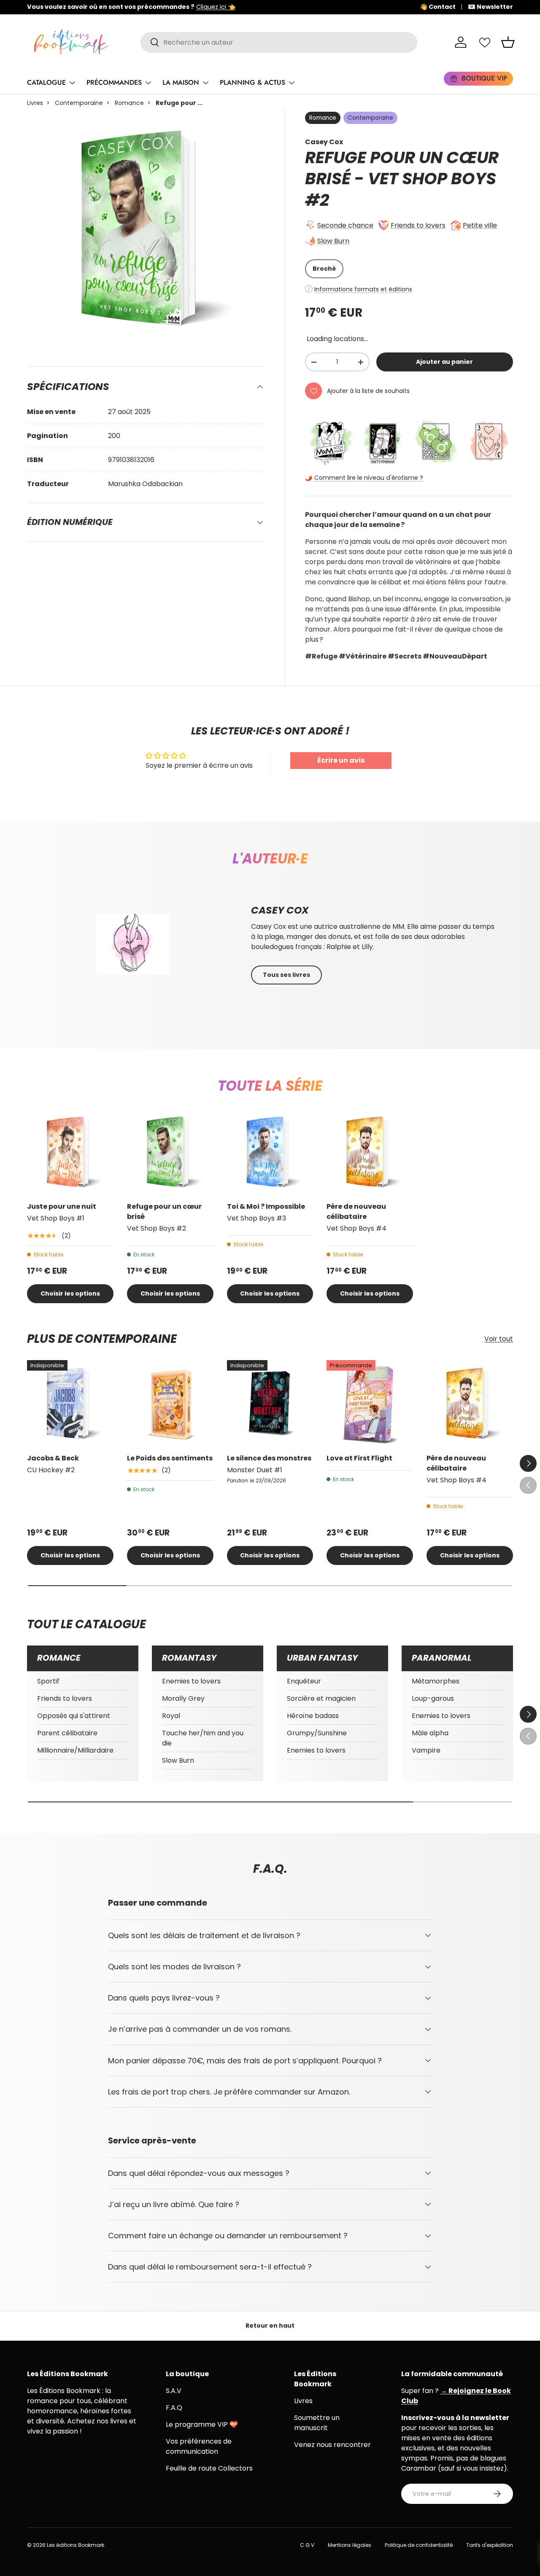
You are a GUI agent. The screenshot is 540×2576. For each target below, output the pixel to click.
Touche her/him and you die (203, 1738)
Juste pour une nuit (62, 1206)
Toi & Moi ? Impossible (266, 1206)
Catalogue (46, 82)
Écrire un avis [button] (341, 760)
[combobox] (279, 42)
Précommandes (114, 82)
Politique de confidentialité (419, 2545)
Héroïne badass (313, 1716)
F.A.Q (174, 2408)
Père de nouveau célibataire (356, 1211)
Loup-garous (433, 1698)
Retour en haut (270, 2326)
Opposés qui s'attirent (74, 1716)
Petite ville (480, 225)
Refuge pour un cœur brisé (164, 1211)
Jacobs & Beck (53, 1458)
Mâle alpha (430, 1733)
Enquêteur (304, 1681)
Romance (129, 103)
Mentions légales (350, 2545)
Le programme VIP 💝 (202, 2424)
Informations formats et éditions (363, 289)
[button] (508, 42)
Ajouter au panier (444, 362)
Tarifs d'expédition (490, 2545)
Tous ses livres (286, 975)
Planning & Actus (252, 82)
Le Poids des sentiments (170, 1458)
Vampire (426, 1750)
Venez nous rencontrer (332, 2445)
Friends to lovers (418, 225)
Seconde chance (345, 225)
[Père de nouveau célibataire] (370, 1152)
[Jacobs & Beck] (70, 1403)
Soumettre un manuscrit (317, 2423)
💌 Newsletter (490, 7)
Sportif (48, 1681)
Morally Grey (183, 1698)
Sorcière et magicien (321, 1698)
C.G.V (307, 2545)
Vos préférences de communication (199, 2446)
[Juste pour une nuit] (70, 1152)
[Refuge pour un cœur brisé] (170, 1152)
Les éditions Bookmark (76, 2545)
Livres (35, 103)
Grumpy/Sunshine (317, 1733)
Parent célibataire (67, 1733)
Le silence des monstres (269, 1458)
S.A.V (174, 2391)
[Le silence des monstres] (270, 1403)
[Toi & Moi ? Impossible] (270, 1152)
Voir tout (499, 1339)
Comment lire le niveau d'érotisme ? (369, 478)
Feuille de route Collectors (209, 2468)
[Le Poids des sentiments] (170, 1403)
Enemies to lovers (191, 1681)
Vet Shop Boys (432, 179)
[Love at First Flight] (370, 1403)
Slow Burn (333, 241)
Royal (171, 1716)
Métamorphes (436, 1681)
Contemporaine (79, 103)
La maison (181, 82)
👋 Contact (438, 7)
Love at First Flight (359, 1458)
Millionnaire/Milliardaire (75, 1750)
